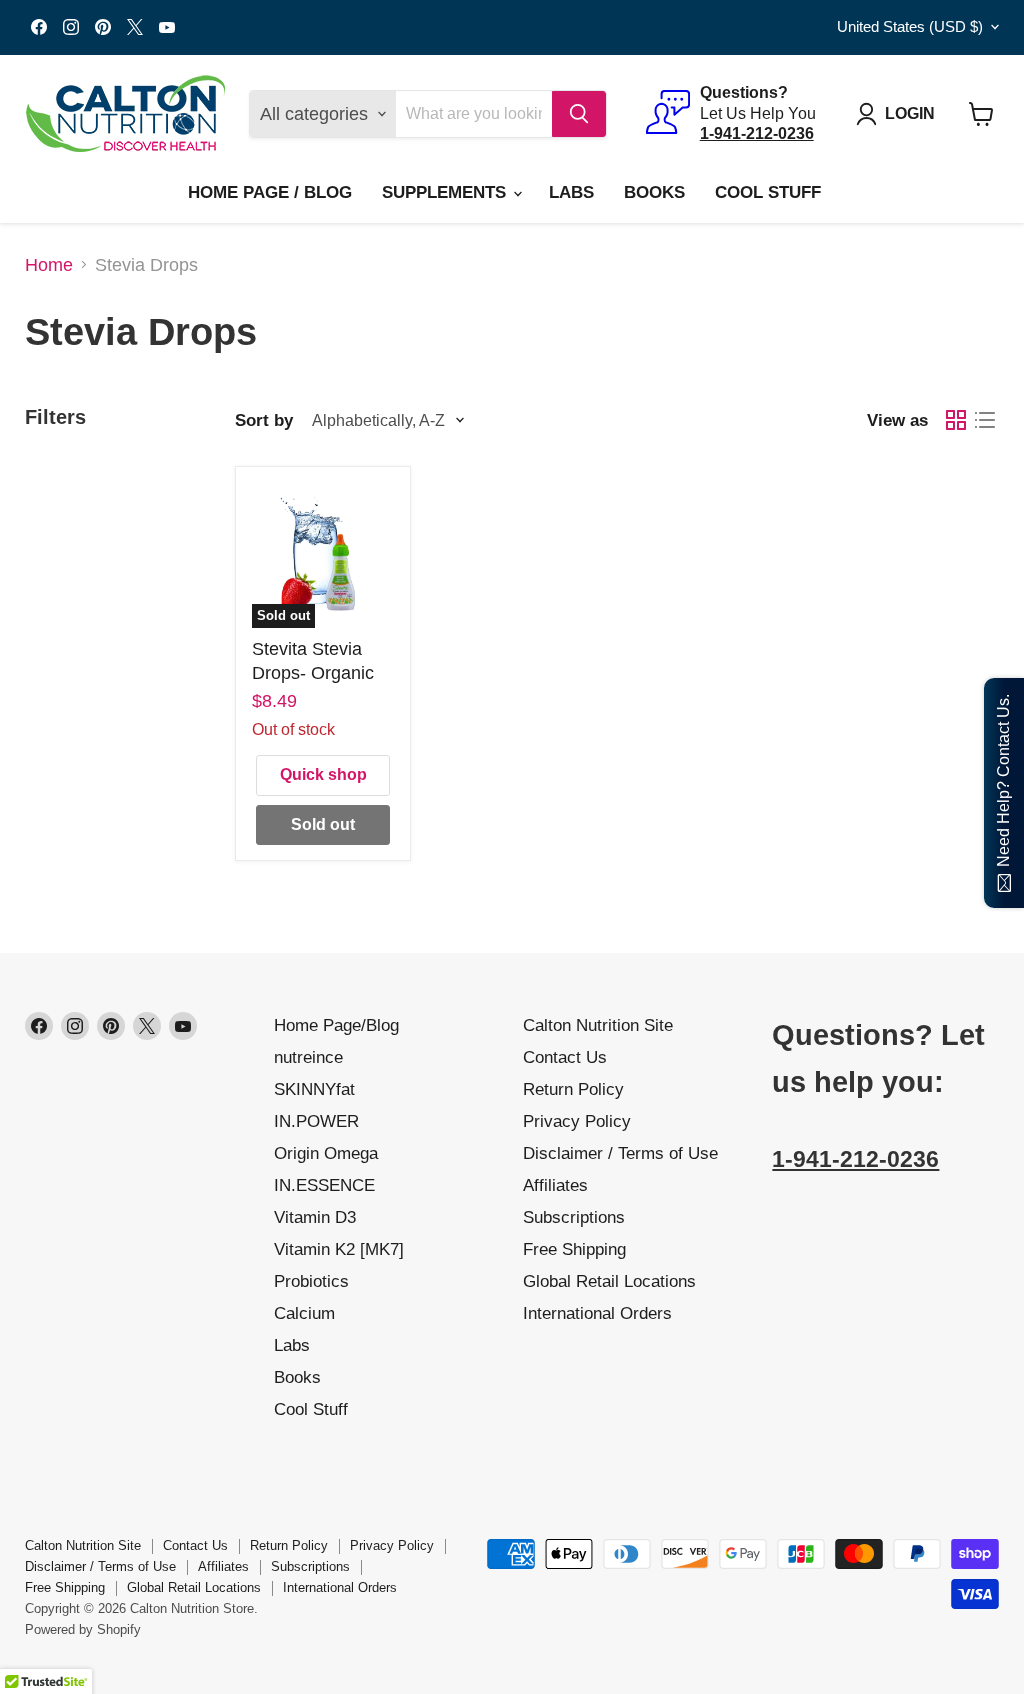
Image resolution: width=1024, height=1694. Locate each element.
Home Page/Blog (336, 1025)
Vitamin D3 (315, 1217)
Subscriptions (574, 1217)
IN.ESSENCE (324, 1185)
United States (910, 27)
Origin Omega (326, 1153)
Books (654, 192)
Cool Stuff (768, 192)
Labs (571, 192)
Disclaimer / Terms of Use (620, 1153)
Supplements (446, 192)
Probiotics (311, 1281)
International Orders (597, 1313)
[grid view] (955, 420)
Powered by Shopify (83, 1629)
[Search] (579, 114)
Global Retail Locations (609, 1281)
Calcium (304, 1313)
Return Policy (573, 1089)
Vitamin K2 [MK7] (339, 1249)
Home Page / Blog (270, 192)
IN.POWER (316, 1121)
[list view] (984, 420)
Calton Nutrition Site (598, 1025)
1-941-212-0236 (855, 1159)
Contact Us (565, 1057)
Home (49, 265)
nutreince (308, 1057)
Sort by (264, 420)
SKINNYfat (314, 1089)
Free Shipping (574, 1249)
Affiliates (555, 1185)
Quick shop (323, 774)
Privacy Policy (577, 1121)
